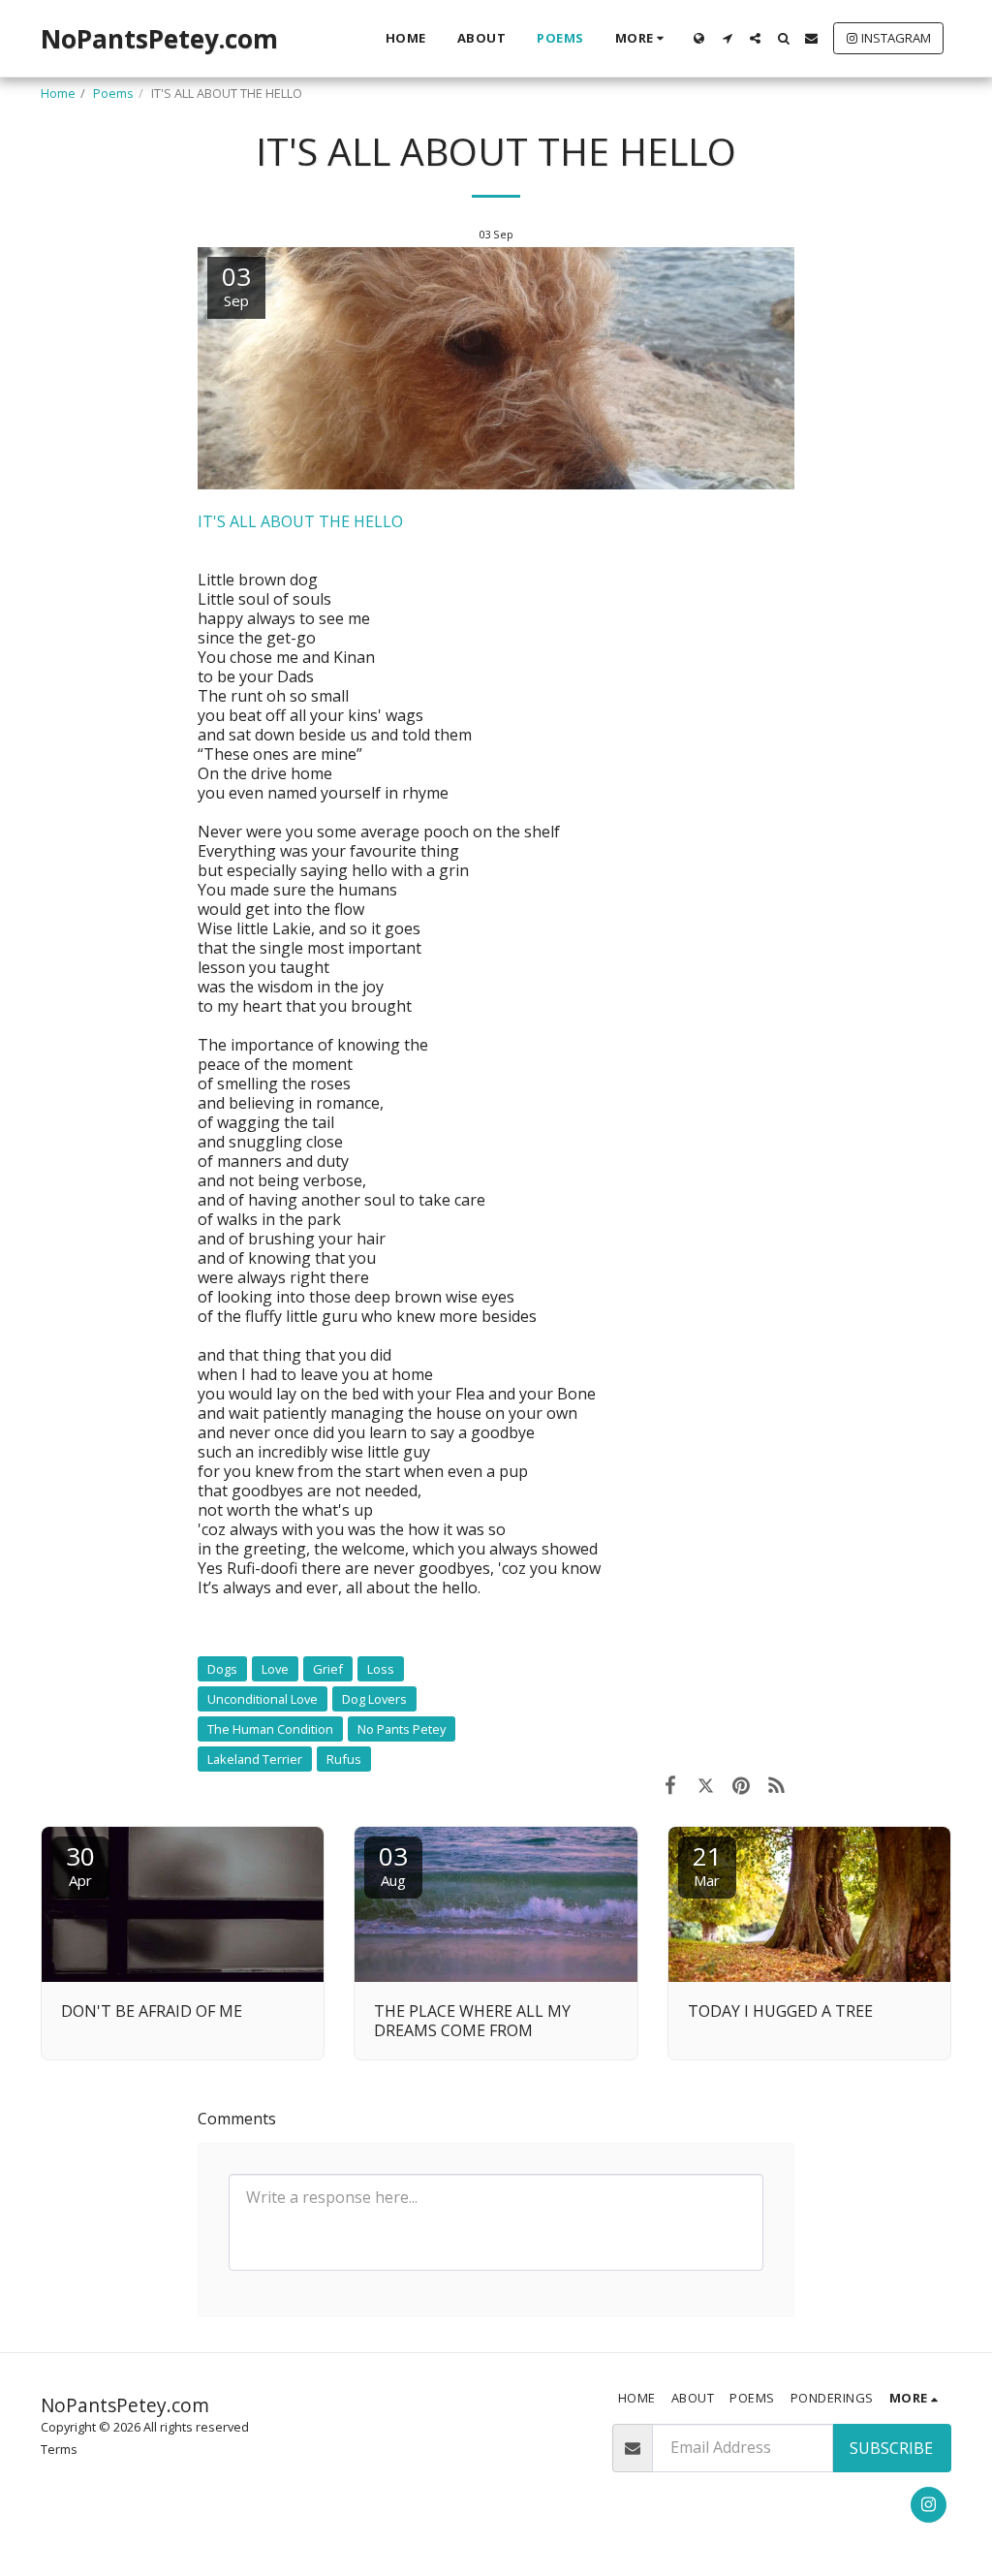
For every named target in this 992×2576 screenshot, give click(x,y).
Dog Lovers (374, 1699)
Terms (59, 2449)
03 (393, 1864)
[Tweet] (706, 1784)
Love (275, 1669)
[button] (727, 38)
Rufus (344, 1759)
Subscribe (891, 2448)
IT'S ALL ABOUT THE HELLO (300, 521)
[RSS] (777, 1784)
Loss (381, 1669)
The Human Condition (270, 1729)
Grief (328, 1669)
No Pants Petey (402, 1729)
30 (80, 1864)
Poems (113, 93)
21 (707, 1864)
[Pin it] (742, 1784)
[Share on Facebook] (670, 1784)
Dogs (222, 1669)
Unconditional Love (263, 1699)
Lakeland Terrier (255, 1759)
